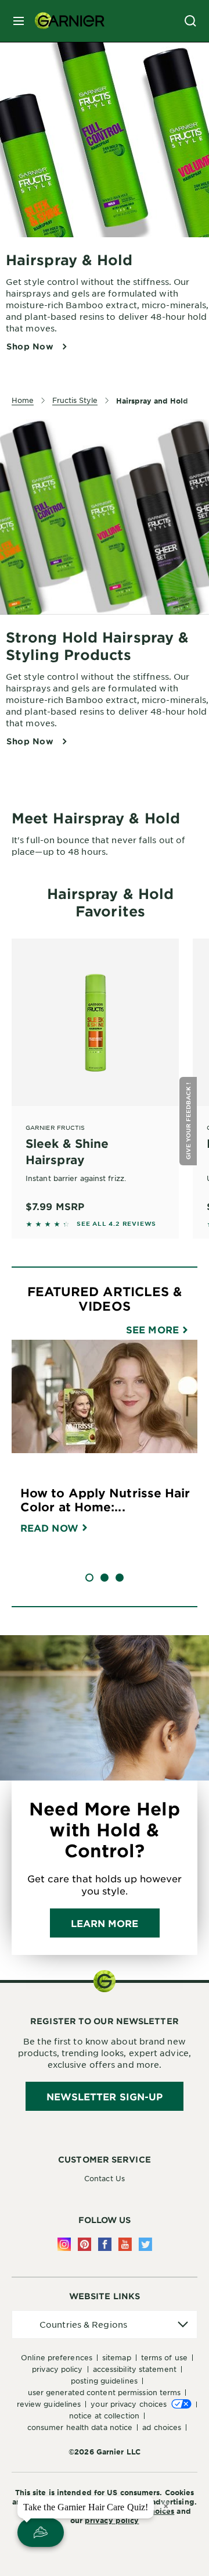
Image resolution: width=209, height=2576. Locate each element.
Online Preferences (57, 2357)
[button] (190, 1121)
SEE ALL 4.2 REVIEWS (116, 1223)
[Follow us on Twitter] (145, 2244)
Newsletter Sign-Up (105, 2096)
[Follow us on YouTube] (125, 2244)
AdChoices (154, 2511)
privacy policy (112, 2520)
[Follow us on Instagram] (64, 2244)
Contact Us (105, 2178)
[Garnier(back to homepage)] (65, 21)
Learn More (105, 1923)
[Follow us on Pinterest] (84, 2244)
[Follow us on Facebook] (105, 2244)
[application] (105, 2325)
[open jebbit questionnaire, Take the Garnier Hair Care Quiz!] (41, 2532)
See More (154, 1329)
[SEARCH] (190, 21)
